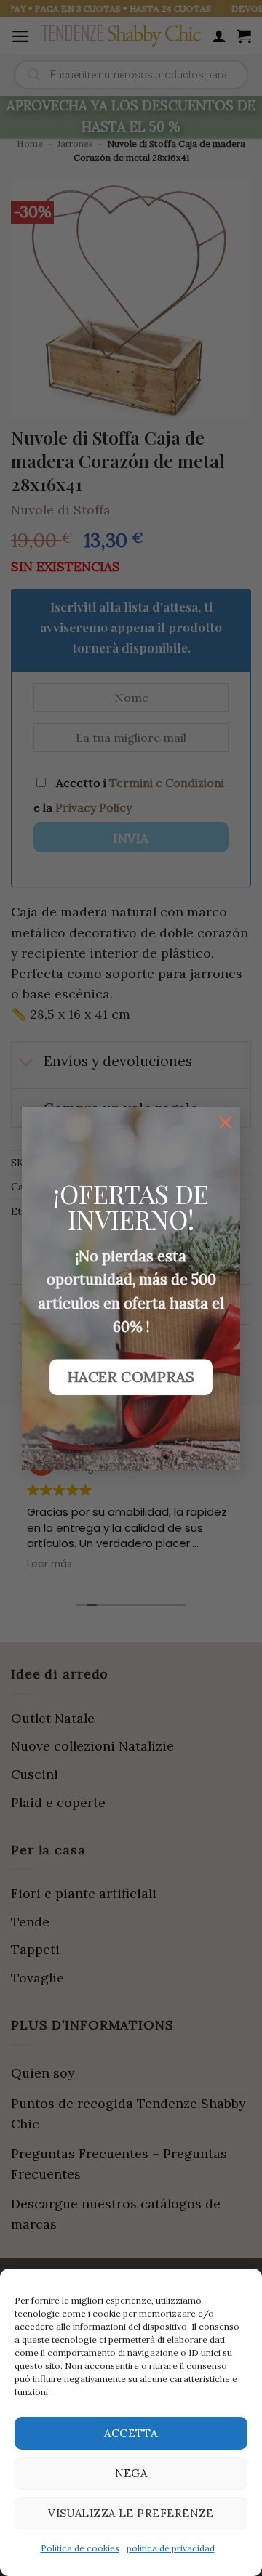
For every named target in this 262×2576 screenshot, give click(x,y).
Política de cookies (80, 2548)
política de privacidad (171, 2548)
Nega (131, 2473)
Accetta (131, 2433)
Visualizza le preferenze (131, 2513)
